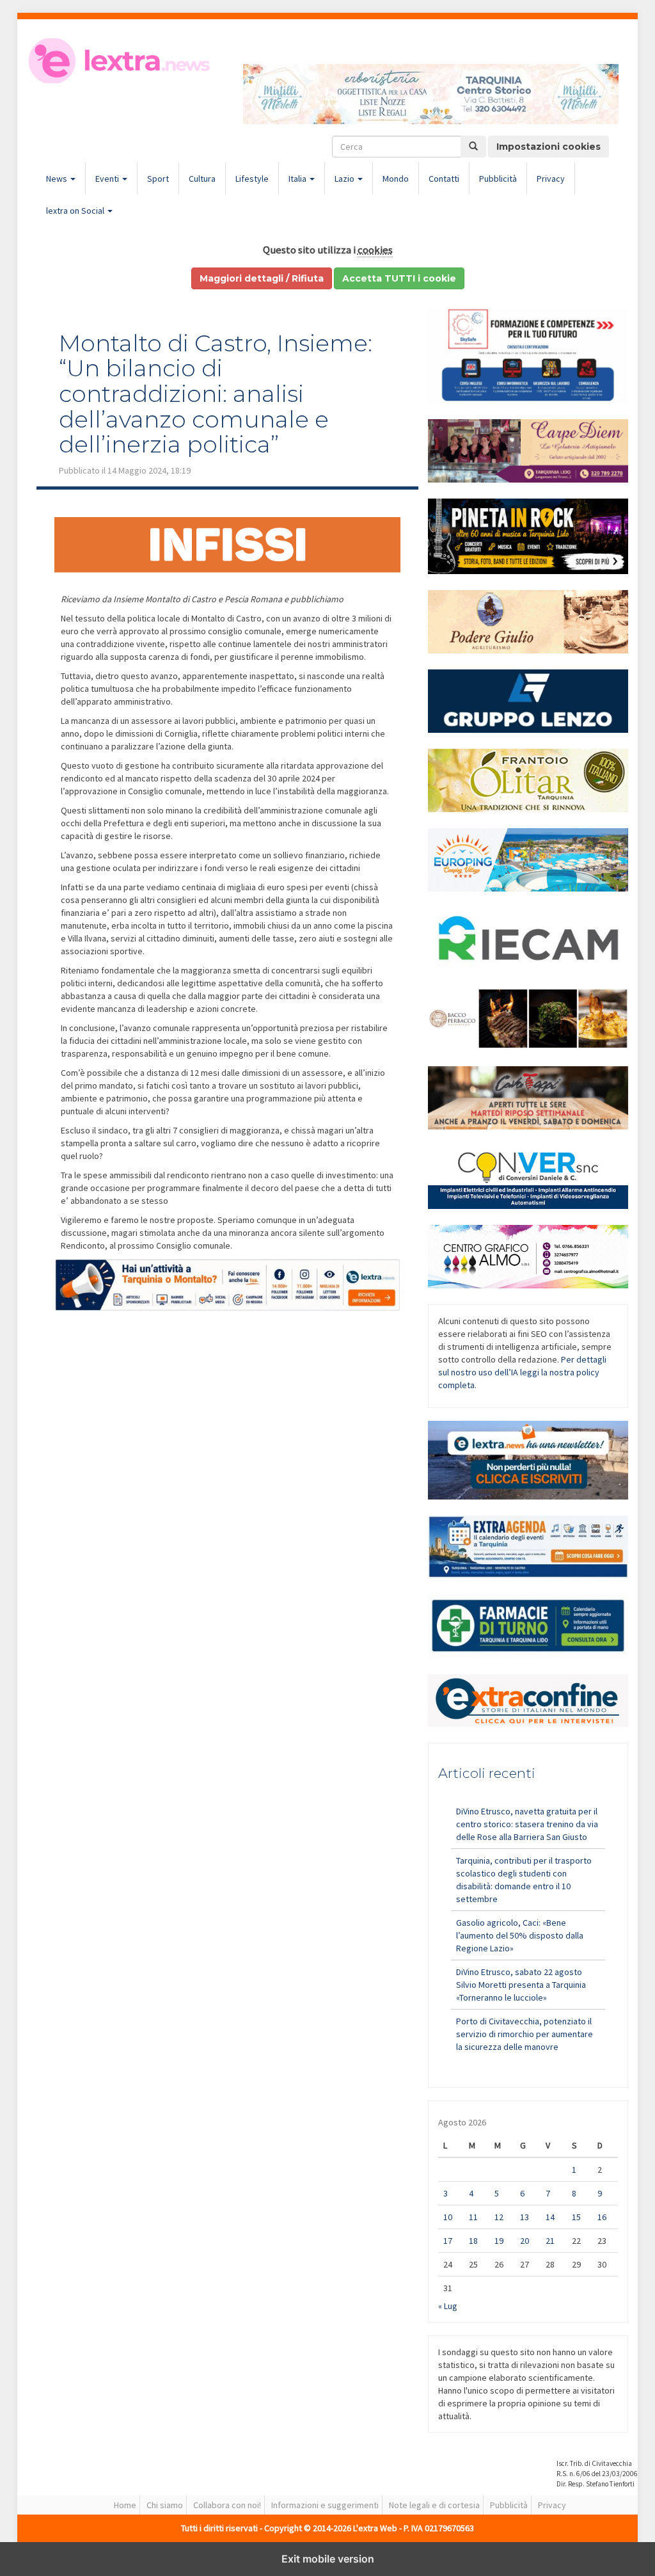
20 (525, 2241)
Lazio (345, 179)
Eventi (108, 179)
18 (473, 2241)
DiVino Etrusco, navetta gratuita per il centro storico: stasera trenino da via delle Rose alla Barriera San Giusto (527, 1824)
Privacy (551, 179)
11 (473, 2217)
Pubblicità (498, 179)
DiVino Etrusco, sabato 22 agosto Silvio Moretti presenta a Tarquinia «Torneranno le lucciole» (521, 1985)
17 (448, 2241)
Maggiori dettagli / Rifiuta (262, 278)
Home (125, 2505)
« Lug (448, 2306)
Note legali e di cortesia (434, 2505)
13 (525, 2217)
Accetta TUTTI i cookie (399, 278)
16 (602, 2217)
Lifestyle (252, 179)
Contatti (444, 179)
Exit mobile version (328, 2559)
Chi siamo (165, 2505)
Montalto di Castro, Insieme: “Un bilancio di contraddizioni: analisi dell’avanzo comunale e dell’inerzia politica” (216, 394)
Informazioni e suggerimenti (325, 2505)
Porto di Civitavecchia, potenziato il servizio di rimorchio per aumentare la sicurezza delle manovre (525, 2034)
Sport (158, 179)
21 (550, 2241)
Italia (298, 179)
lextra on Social (76, 211)
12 (499, 2217)
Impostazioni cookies (548, 147)
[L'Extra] (121, 61)
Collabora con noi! (227, 2505)
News (58, 179)
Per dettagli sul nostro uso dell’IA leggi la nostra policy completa (522, 1372)
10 (448, 2217)
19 (499, 2241)
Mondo (396, 179)
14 (550, 2217)
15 (576, 2217)
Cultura (202, 179)
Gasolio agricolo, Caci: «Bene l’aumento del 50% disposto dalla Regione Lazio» (520, 1935)
